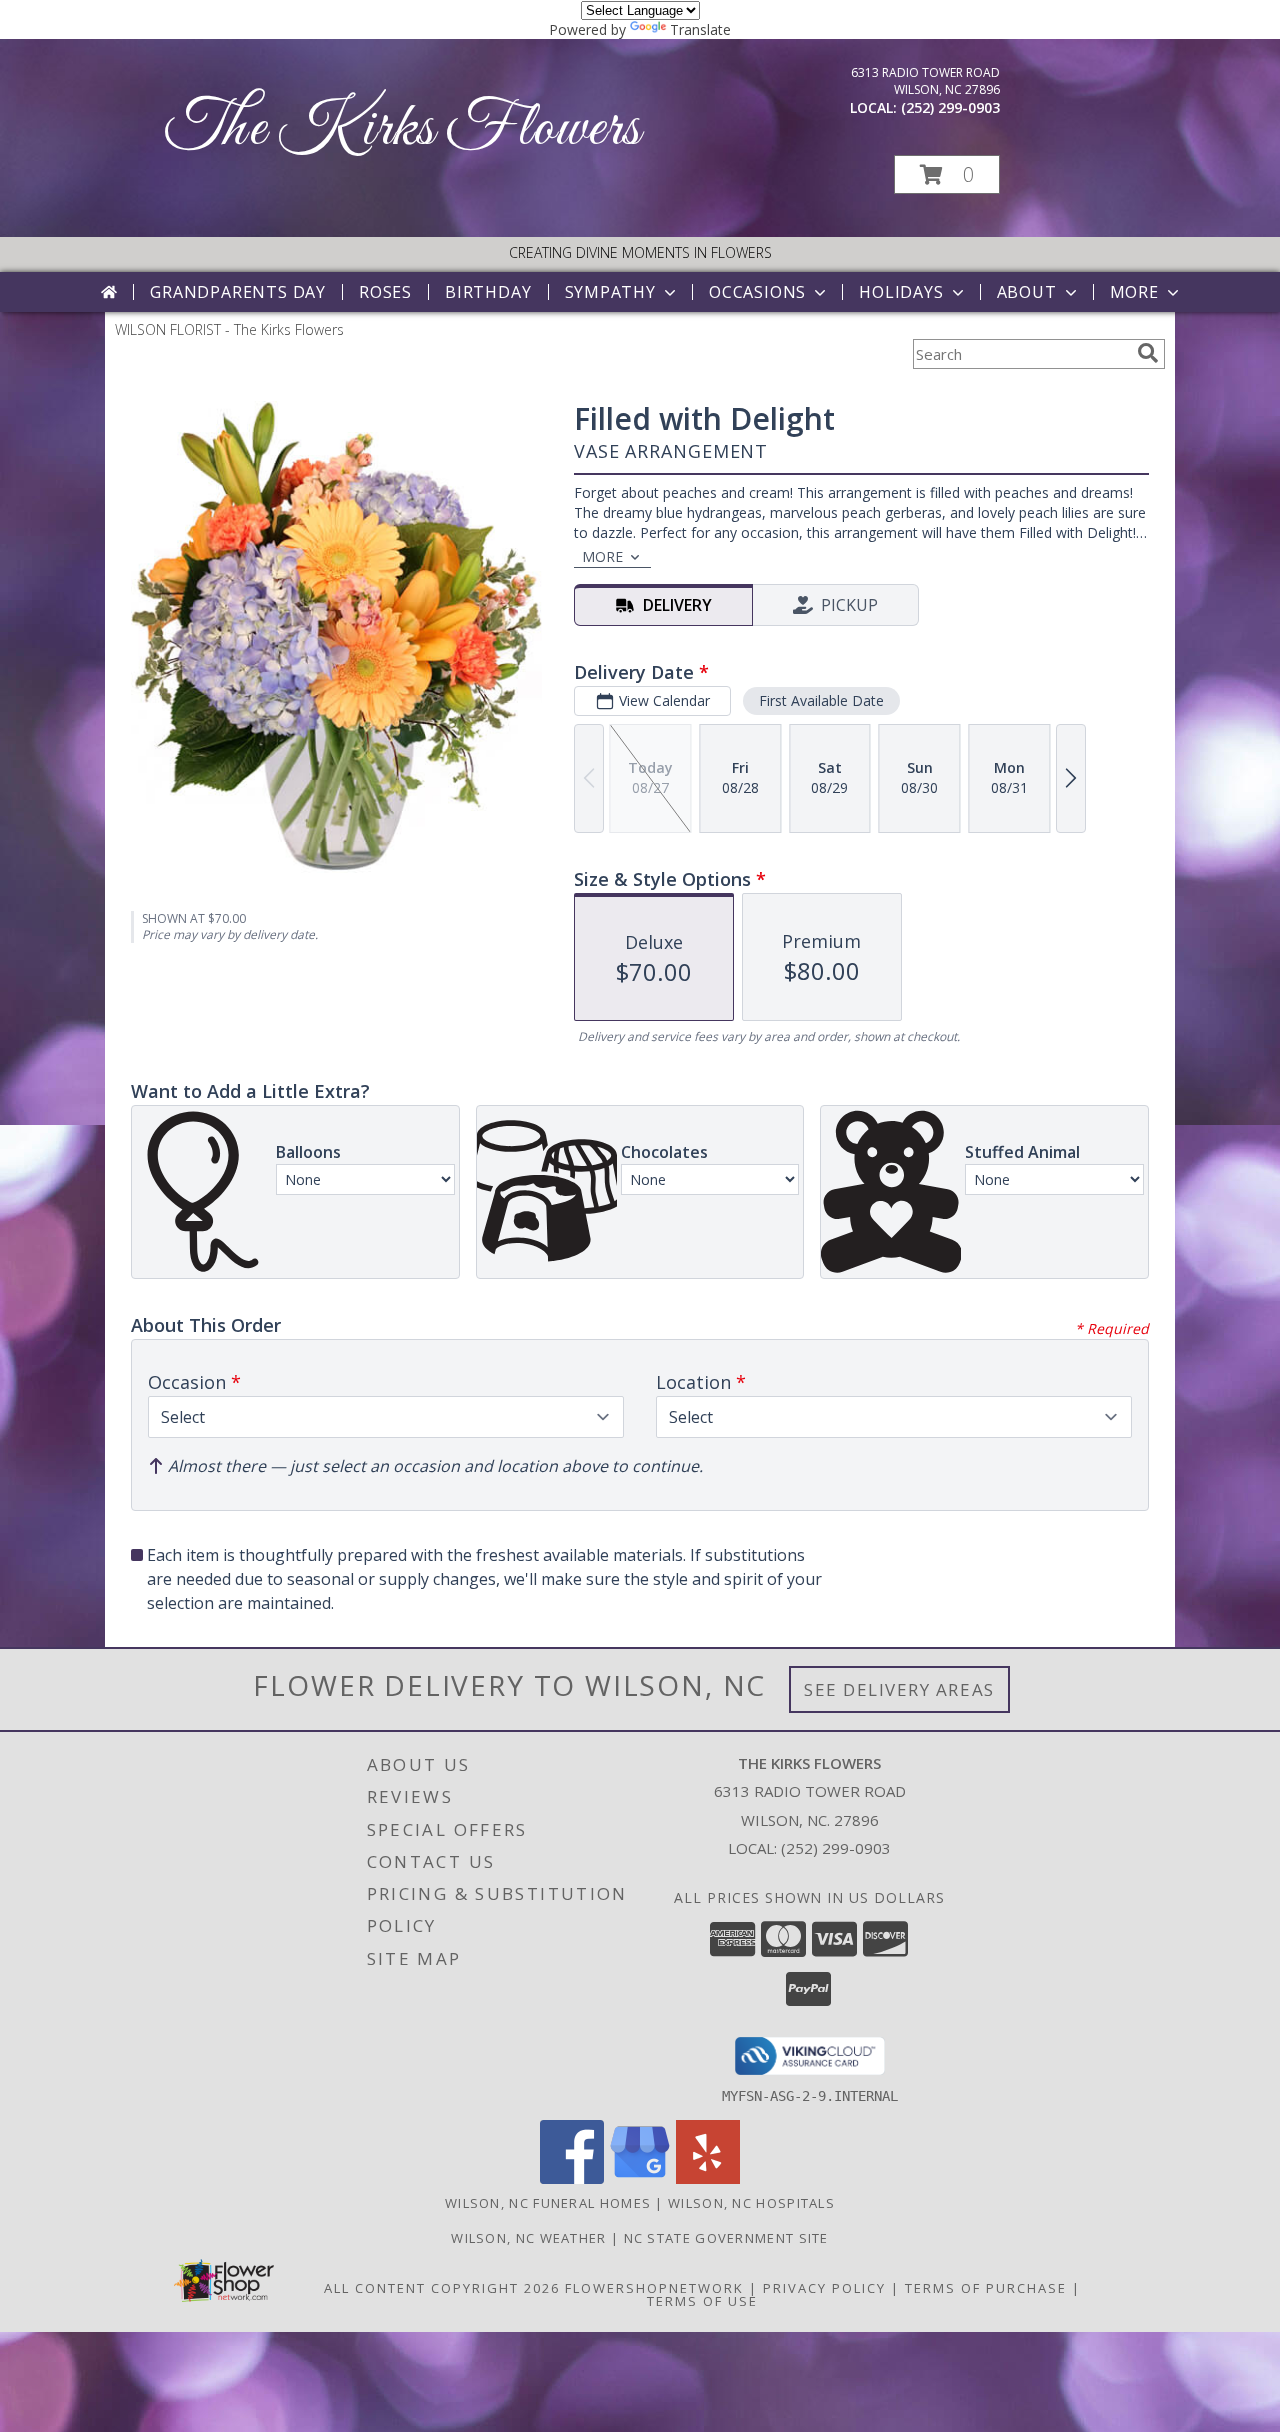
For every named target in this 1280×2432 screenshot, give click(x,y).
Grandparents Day (238, 292)
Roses (385, 292)
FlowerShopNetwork (654, 2288)
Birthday (488, 292)
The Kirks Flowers (402, 129)
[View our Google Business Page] (640, 2178)
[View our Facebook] (572, 2178)
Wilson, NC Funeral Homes (548, 2203)
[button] (947, 174)
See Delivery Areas (899, 1689)
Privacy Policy (824, 2288)
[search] (1148, 353)
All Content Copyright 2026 (442, 2288)
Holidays (901, 292)
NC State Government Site (726, 2238)
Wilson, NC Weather (528, 2238)
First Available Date (821, 700)
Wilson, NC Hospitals (751, 2203)
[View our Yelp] (708, 2178)
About (1027, 292)
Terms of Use (702, 2301)
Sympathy (610, 292)
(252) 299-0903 (950, 107)
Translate (700, 29)
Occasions (757, 292)
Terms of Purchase (986, 2288)
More (1134, 292)
